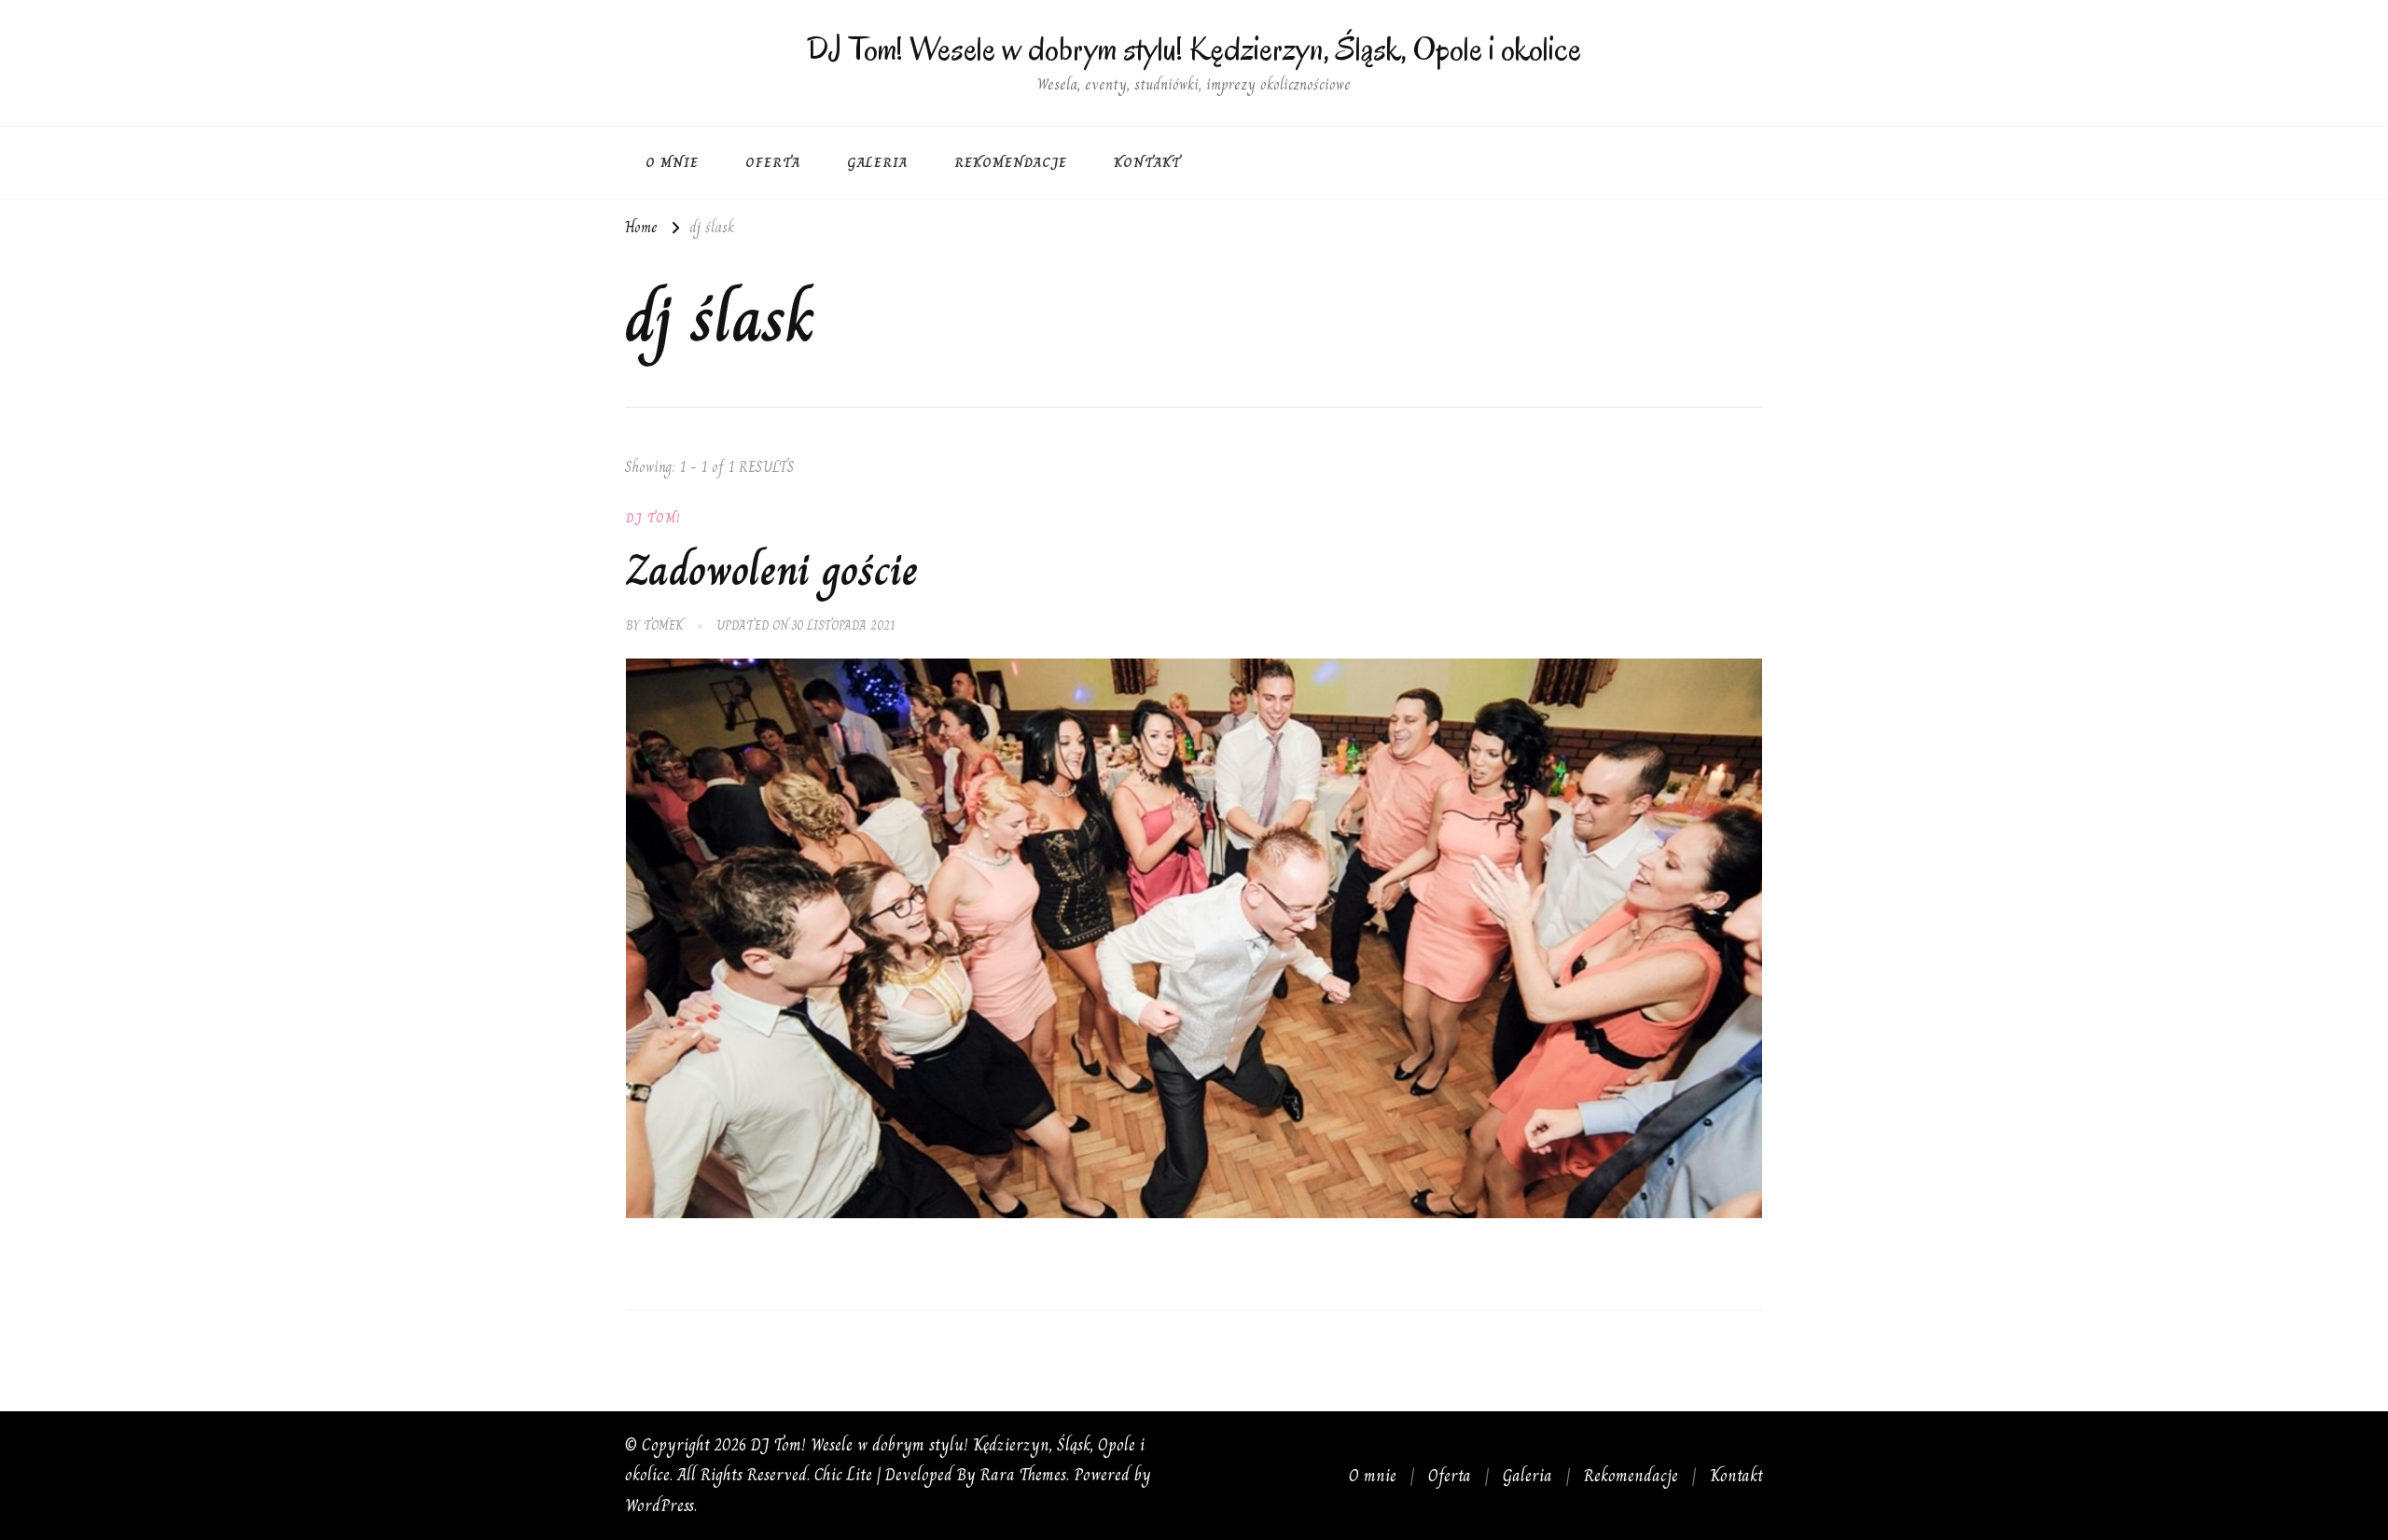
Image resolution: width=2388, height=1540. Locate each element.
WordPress (659, 1505)
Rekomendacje (1011, 162)
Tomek (664, 625)
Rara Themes (1023, 1474)
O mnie (672, 162)
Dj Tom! (653, 518)
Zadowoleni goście (772, 570)
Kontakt (1148, 162)
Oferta (773, 162)
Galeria (877, 162)
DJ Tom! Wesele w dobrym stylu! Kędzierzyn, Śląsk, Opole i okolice (1194, 49)
